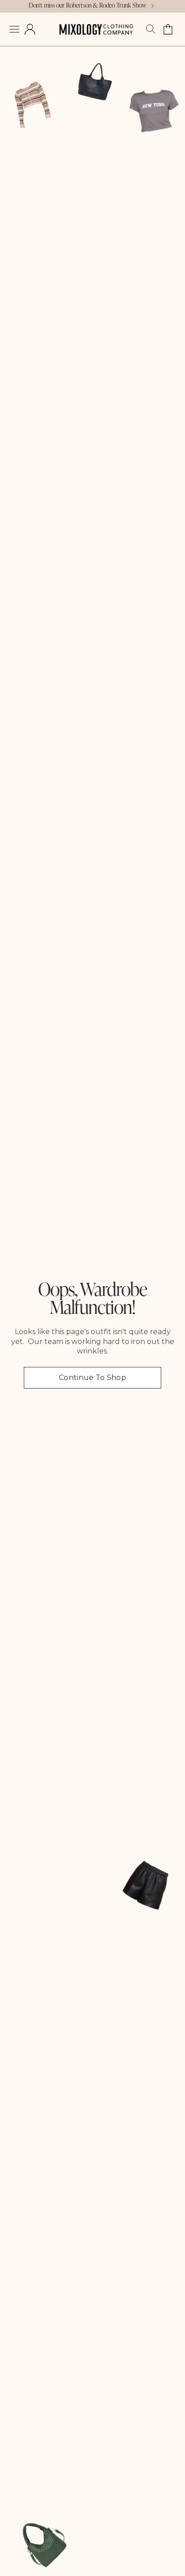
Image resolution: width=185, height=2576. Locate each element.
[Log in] (30, 29)
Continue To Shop (92, 1378)
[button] (14, 29)
